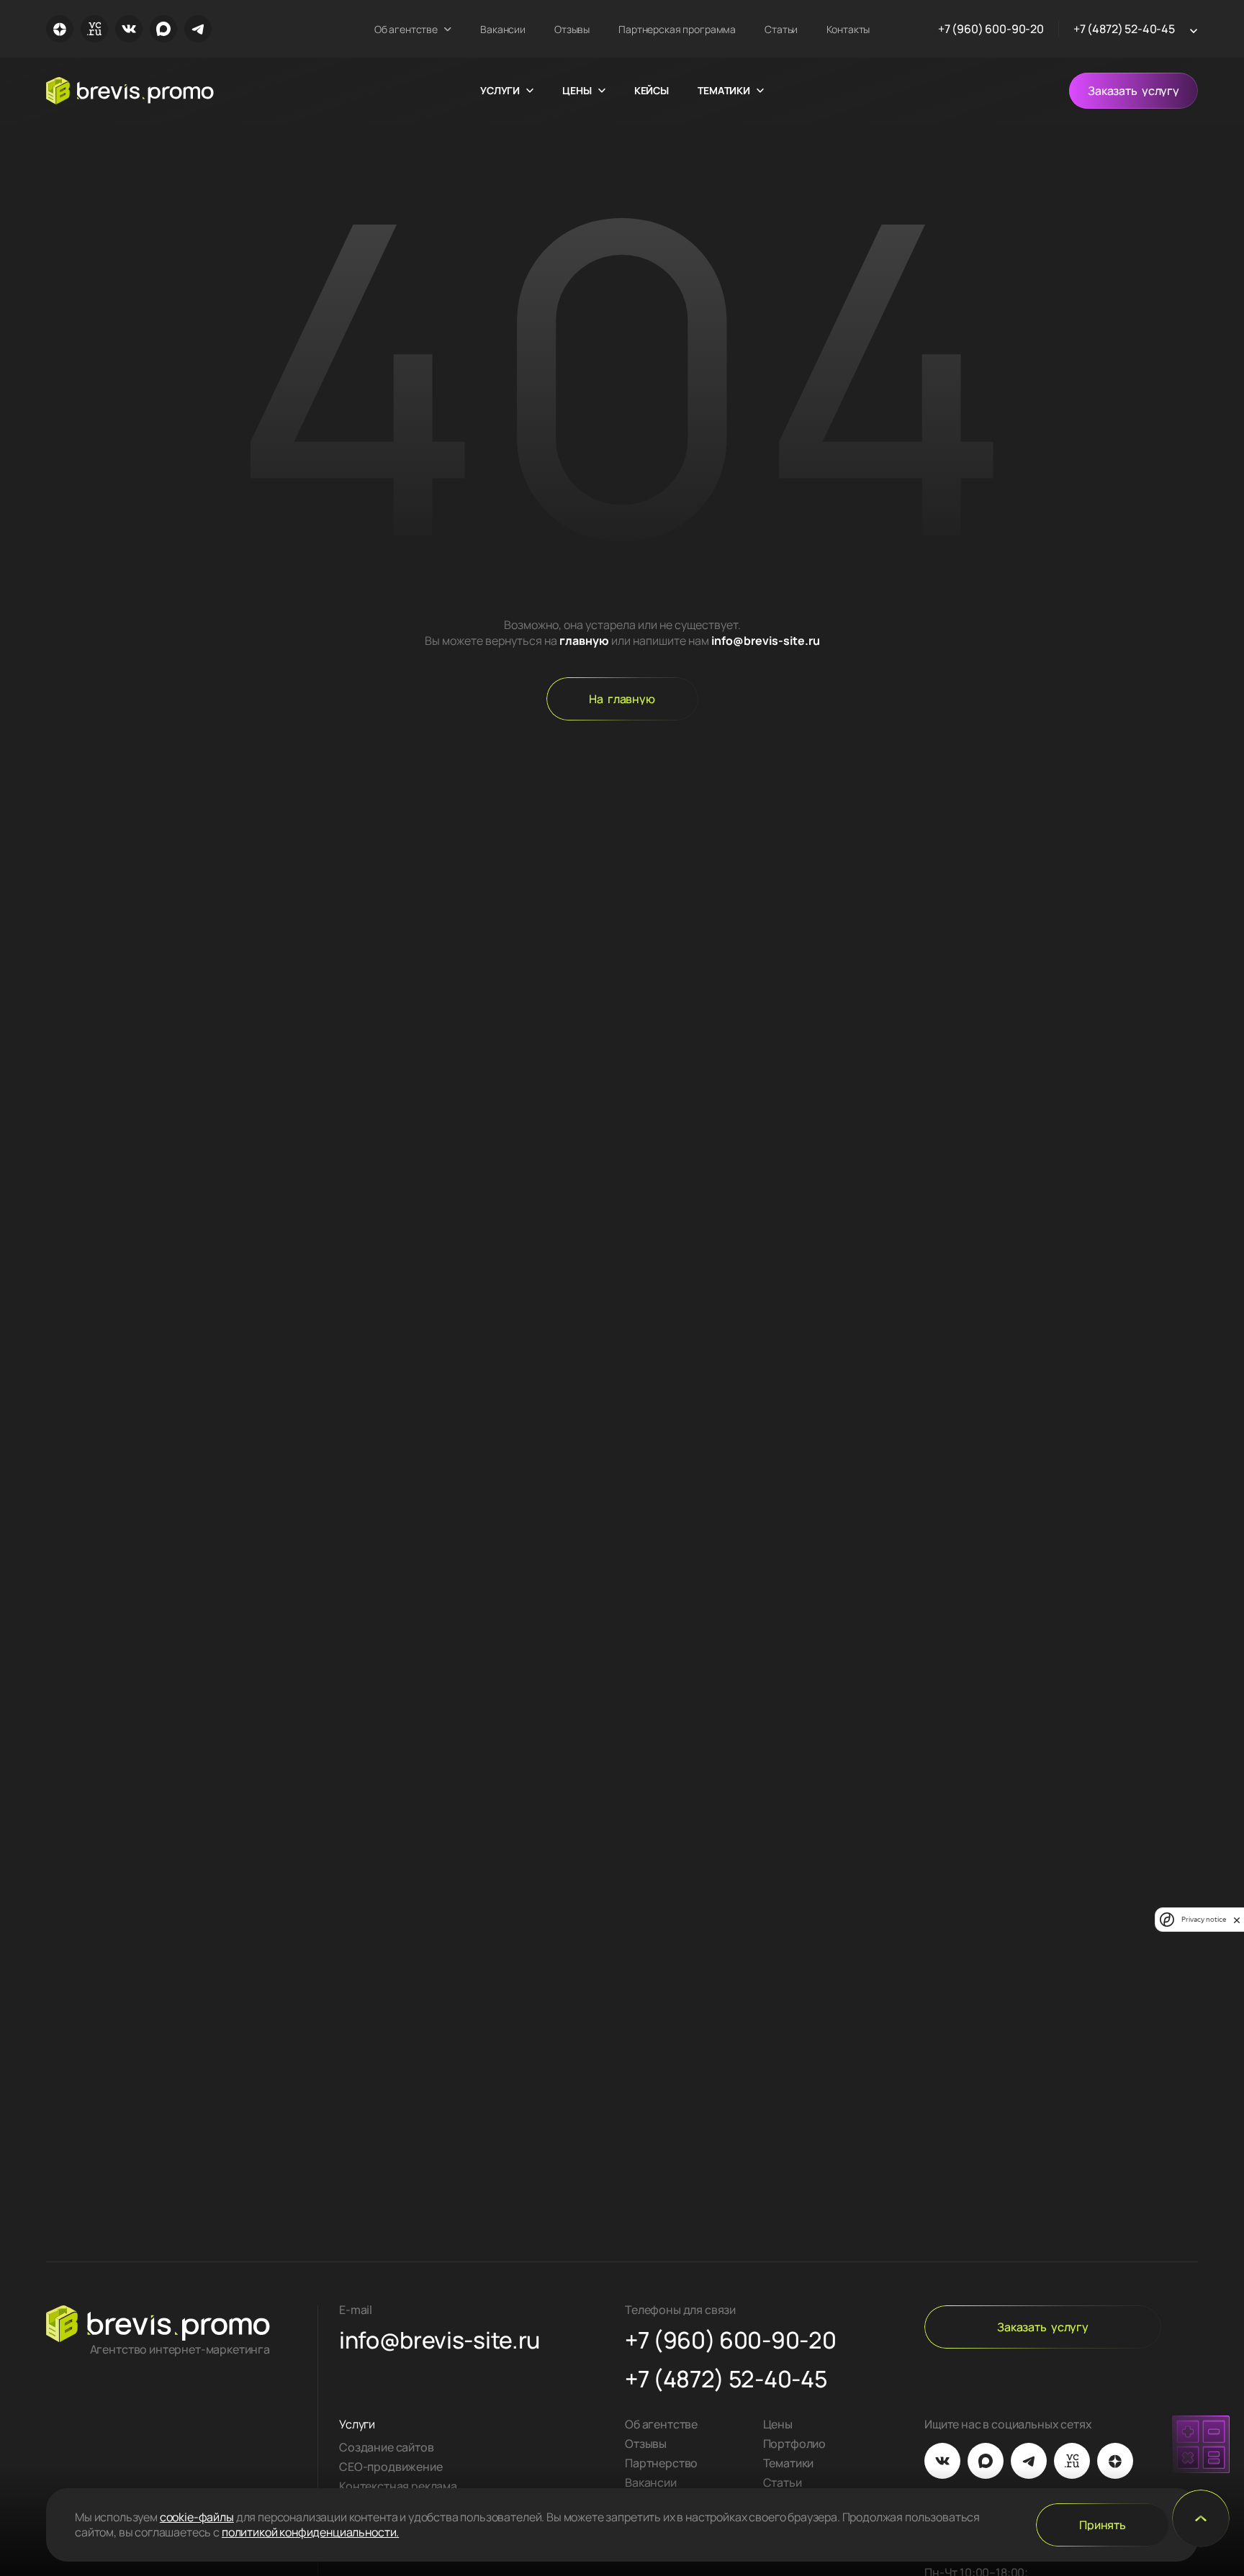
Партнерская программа (677, 29)
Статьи (781, 29)
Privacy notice (1204, 1920)
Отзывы (572, 29)
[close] (1237, 1920)
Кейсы (652, 91)
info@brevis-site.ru (766, 641)
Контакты (848, 29)
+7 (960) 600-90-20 (991, 29)
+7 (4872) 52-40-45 (1124, 29)
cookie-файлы (197, 2517)
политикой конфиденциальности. (310, 2532)
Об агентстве (406, 29)
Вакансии (503, 29)
